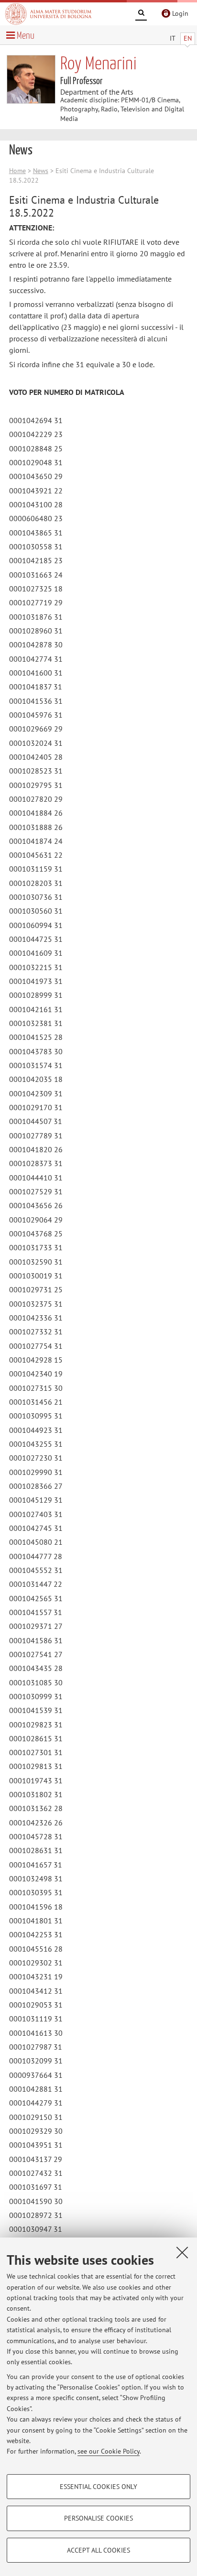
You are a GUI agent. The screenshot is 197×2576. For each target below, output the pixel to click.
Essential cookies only (98, 2487)
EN (188, 38)
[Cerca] (141, 14)
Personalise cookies (98, 2518)
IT (173, 38)
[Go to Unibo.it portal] (48, 14)
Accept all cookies (98, 2550)
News (41, 171)
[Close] (182, 2252)
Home (17, 171)
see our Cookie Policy (109, 2451)
